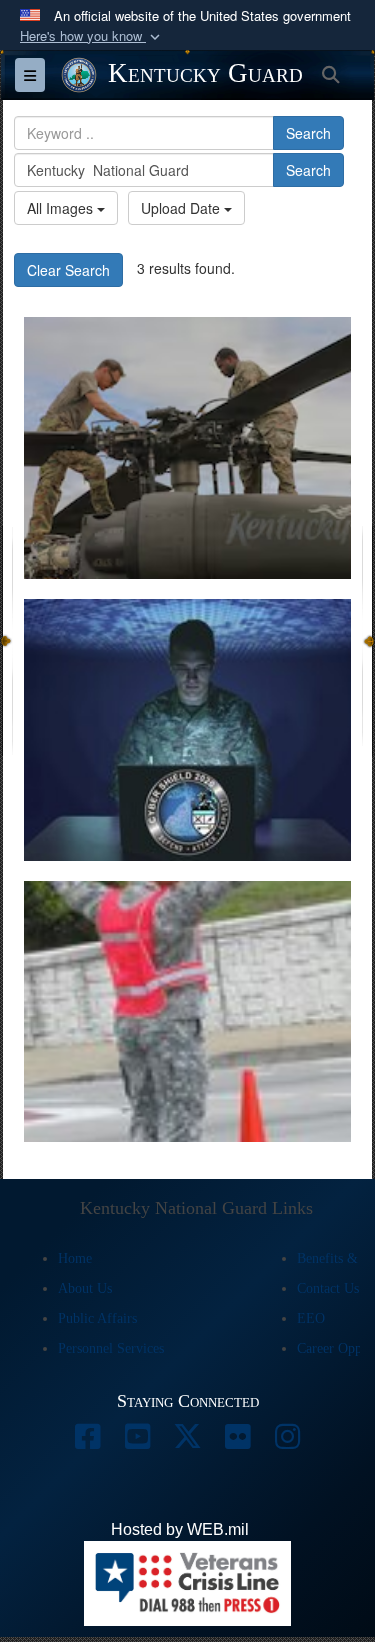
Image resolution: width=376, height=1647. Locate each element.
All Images (62, 208)
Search (308, 133)
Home (75, 1258)
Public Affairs (97, 1318)
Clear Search (68, 270)
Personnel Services (111, 1348)
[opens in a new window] (88, 1441)
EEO (311, 1318)
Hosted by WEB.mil (180, 1529)
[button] (92, 36)
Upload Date (182, 208)
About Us (85, 1288)
